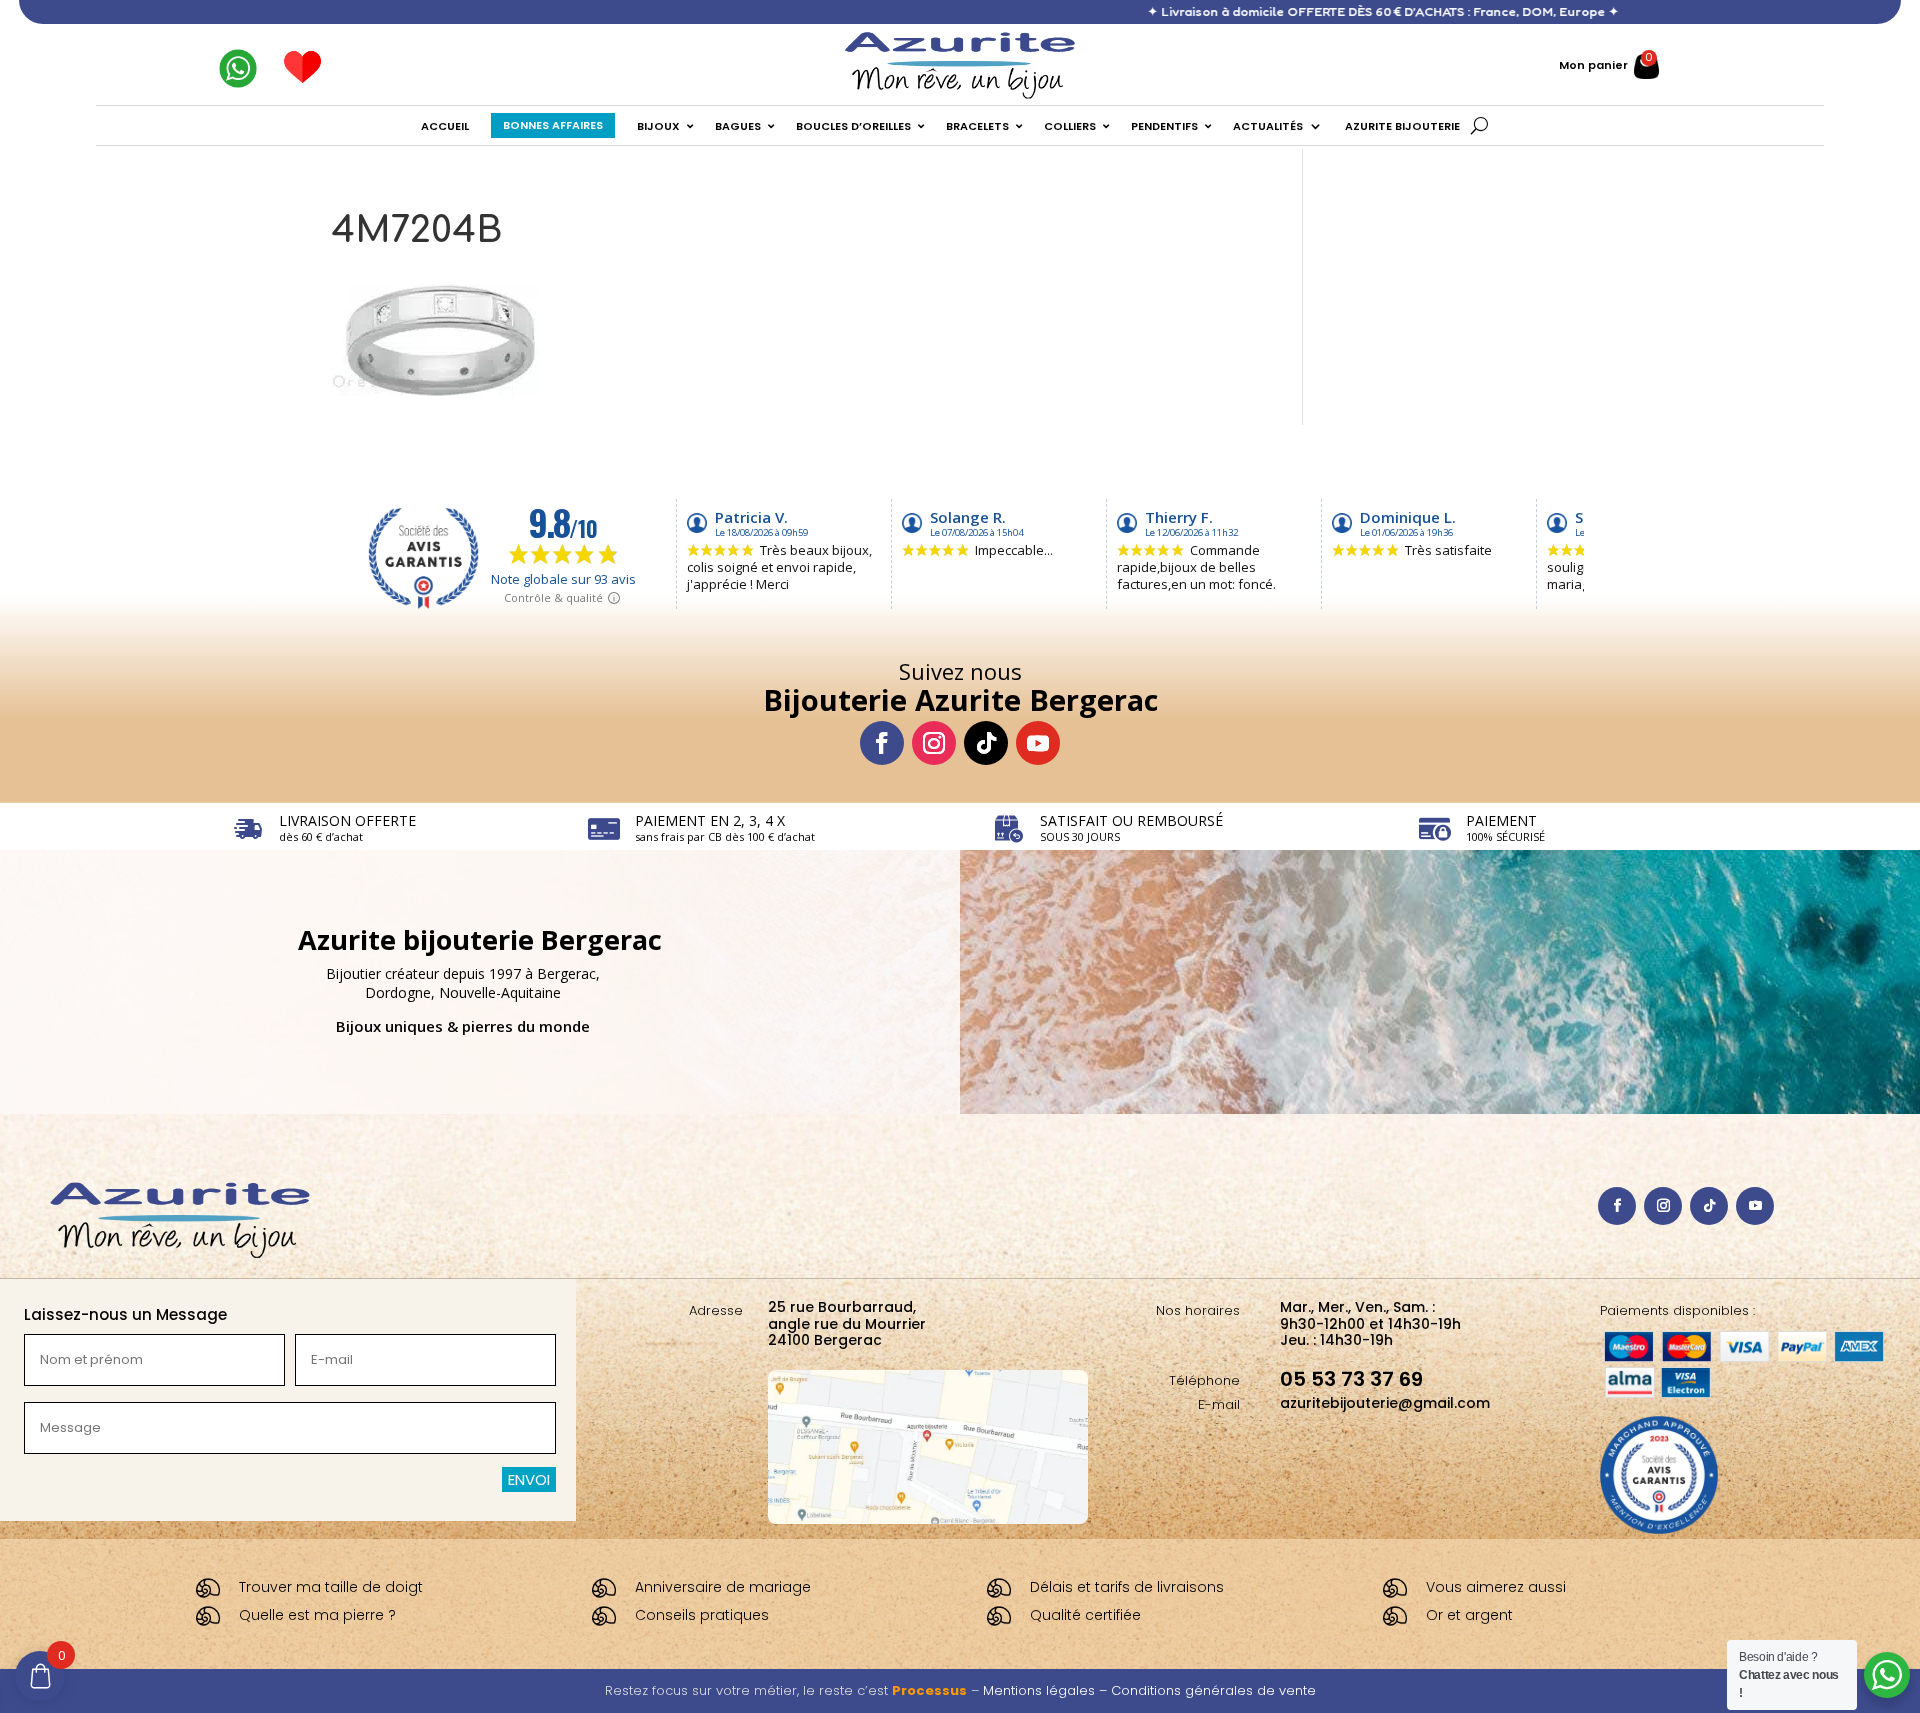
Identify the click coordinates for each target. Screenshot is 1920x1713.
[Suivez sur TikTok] (986, 743)
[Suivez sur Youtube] (1038, 743)
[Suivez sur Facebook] (882, 743)
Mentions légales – (1047, 1690)
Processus (929, 1690)
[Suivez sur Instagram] (934, 743)
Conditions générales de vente (1213, 1690)
